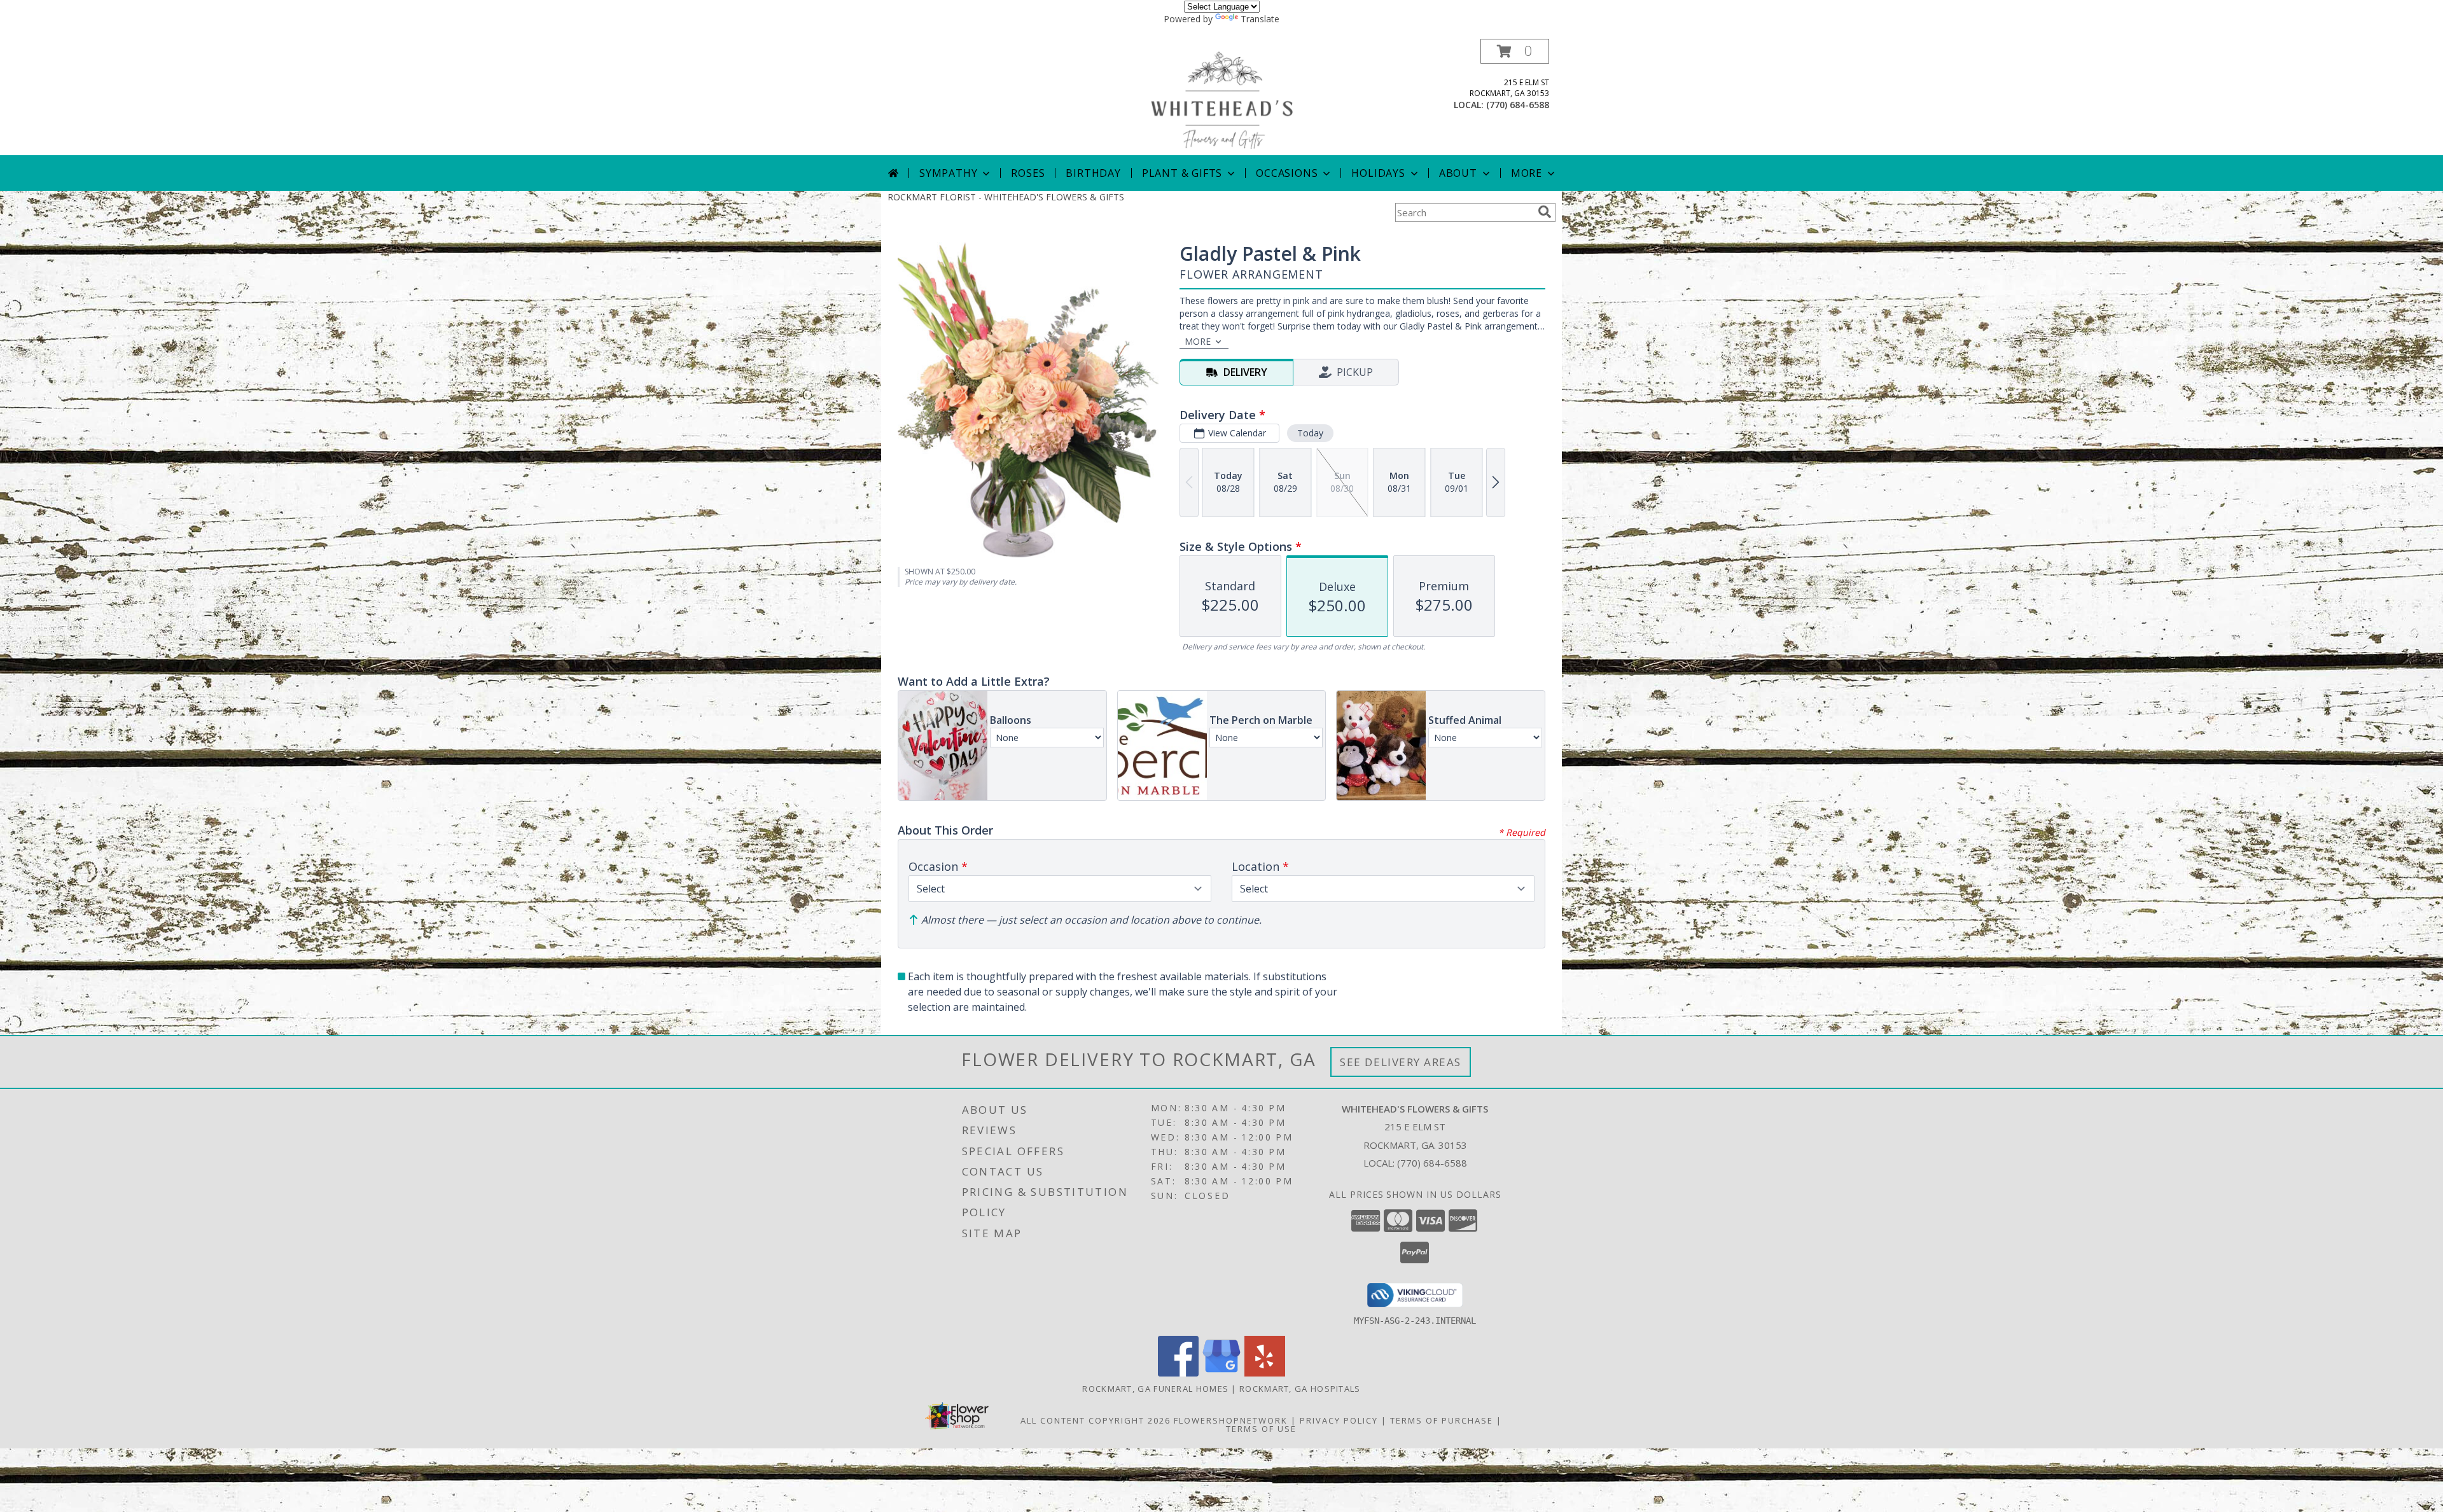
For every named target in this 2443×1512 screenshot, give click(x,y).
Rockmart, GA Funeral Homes (1155, 1389)
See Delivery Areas (1401, 1062)
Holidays (1378, 173)
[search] (1545, 212)
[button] (1515, 51)
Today (1310, 433)
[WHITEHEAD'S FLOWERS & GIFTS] (1221, 97)
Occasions (1287, 173)
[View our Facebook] (1178, 1373)
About (1458, 173)
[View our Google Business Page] (1221, 1373)
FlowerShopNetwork (1231, 1420)
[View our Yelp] (1265, 1373)
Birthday (1093, 173)
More (1527, 173)
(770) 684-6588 (1518, 105)
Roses (1028, 173)
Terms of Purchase (1442, 1420)
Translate (1260, 19)
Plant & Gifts (1182, 173)
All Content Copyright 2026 (1096, 1420)
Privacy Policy (1339, 1420)
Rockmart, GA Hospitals (1300, 1389)
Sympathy (948, 173)
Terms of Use (1261, 1429)
